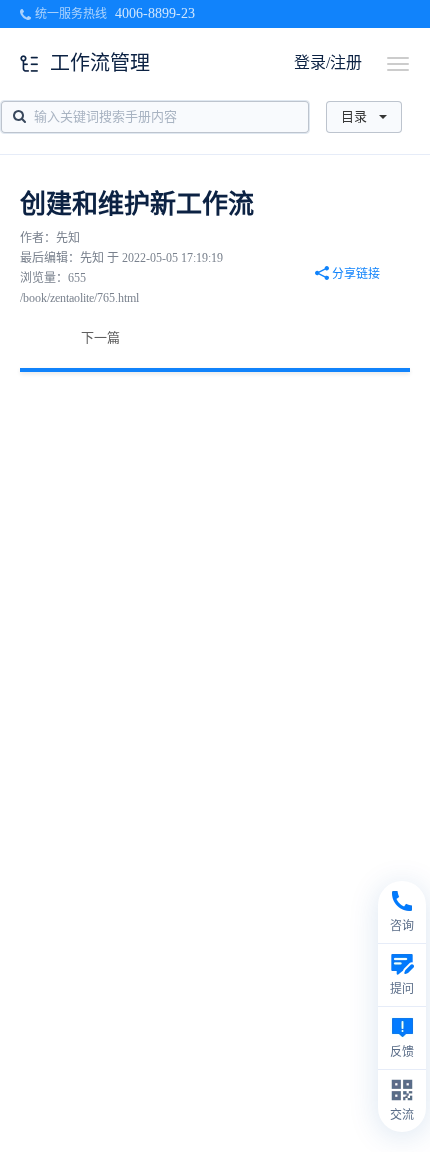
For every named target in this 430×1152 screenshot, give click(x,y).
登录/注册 (328, 62)
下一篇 (100, 337)
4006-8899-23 (155, 13)
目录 (354, 116)
